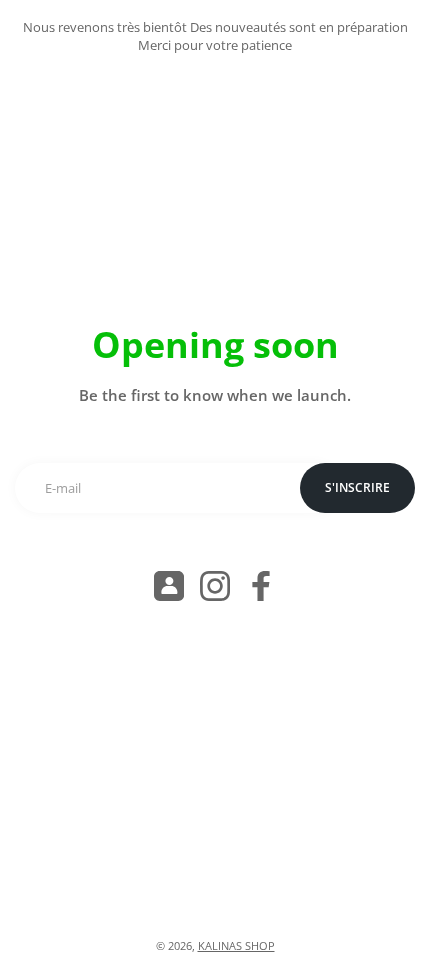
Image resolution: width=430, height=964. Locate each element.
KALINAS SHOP (236, 946)
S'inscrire (357, 487)
